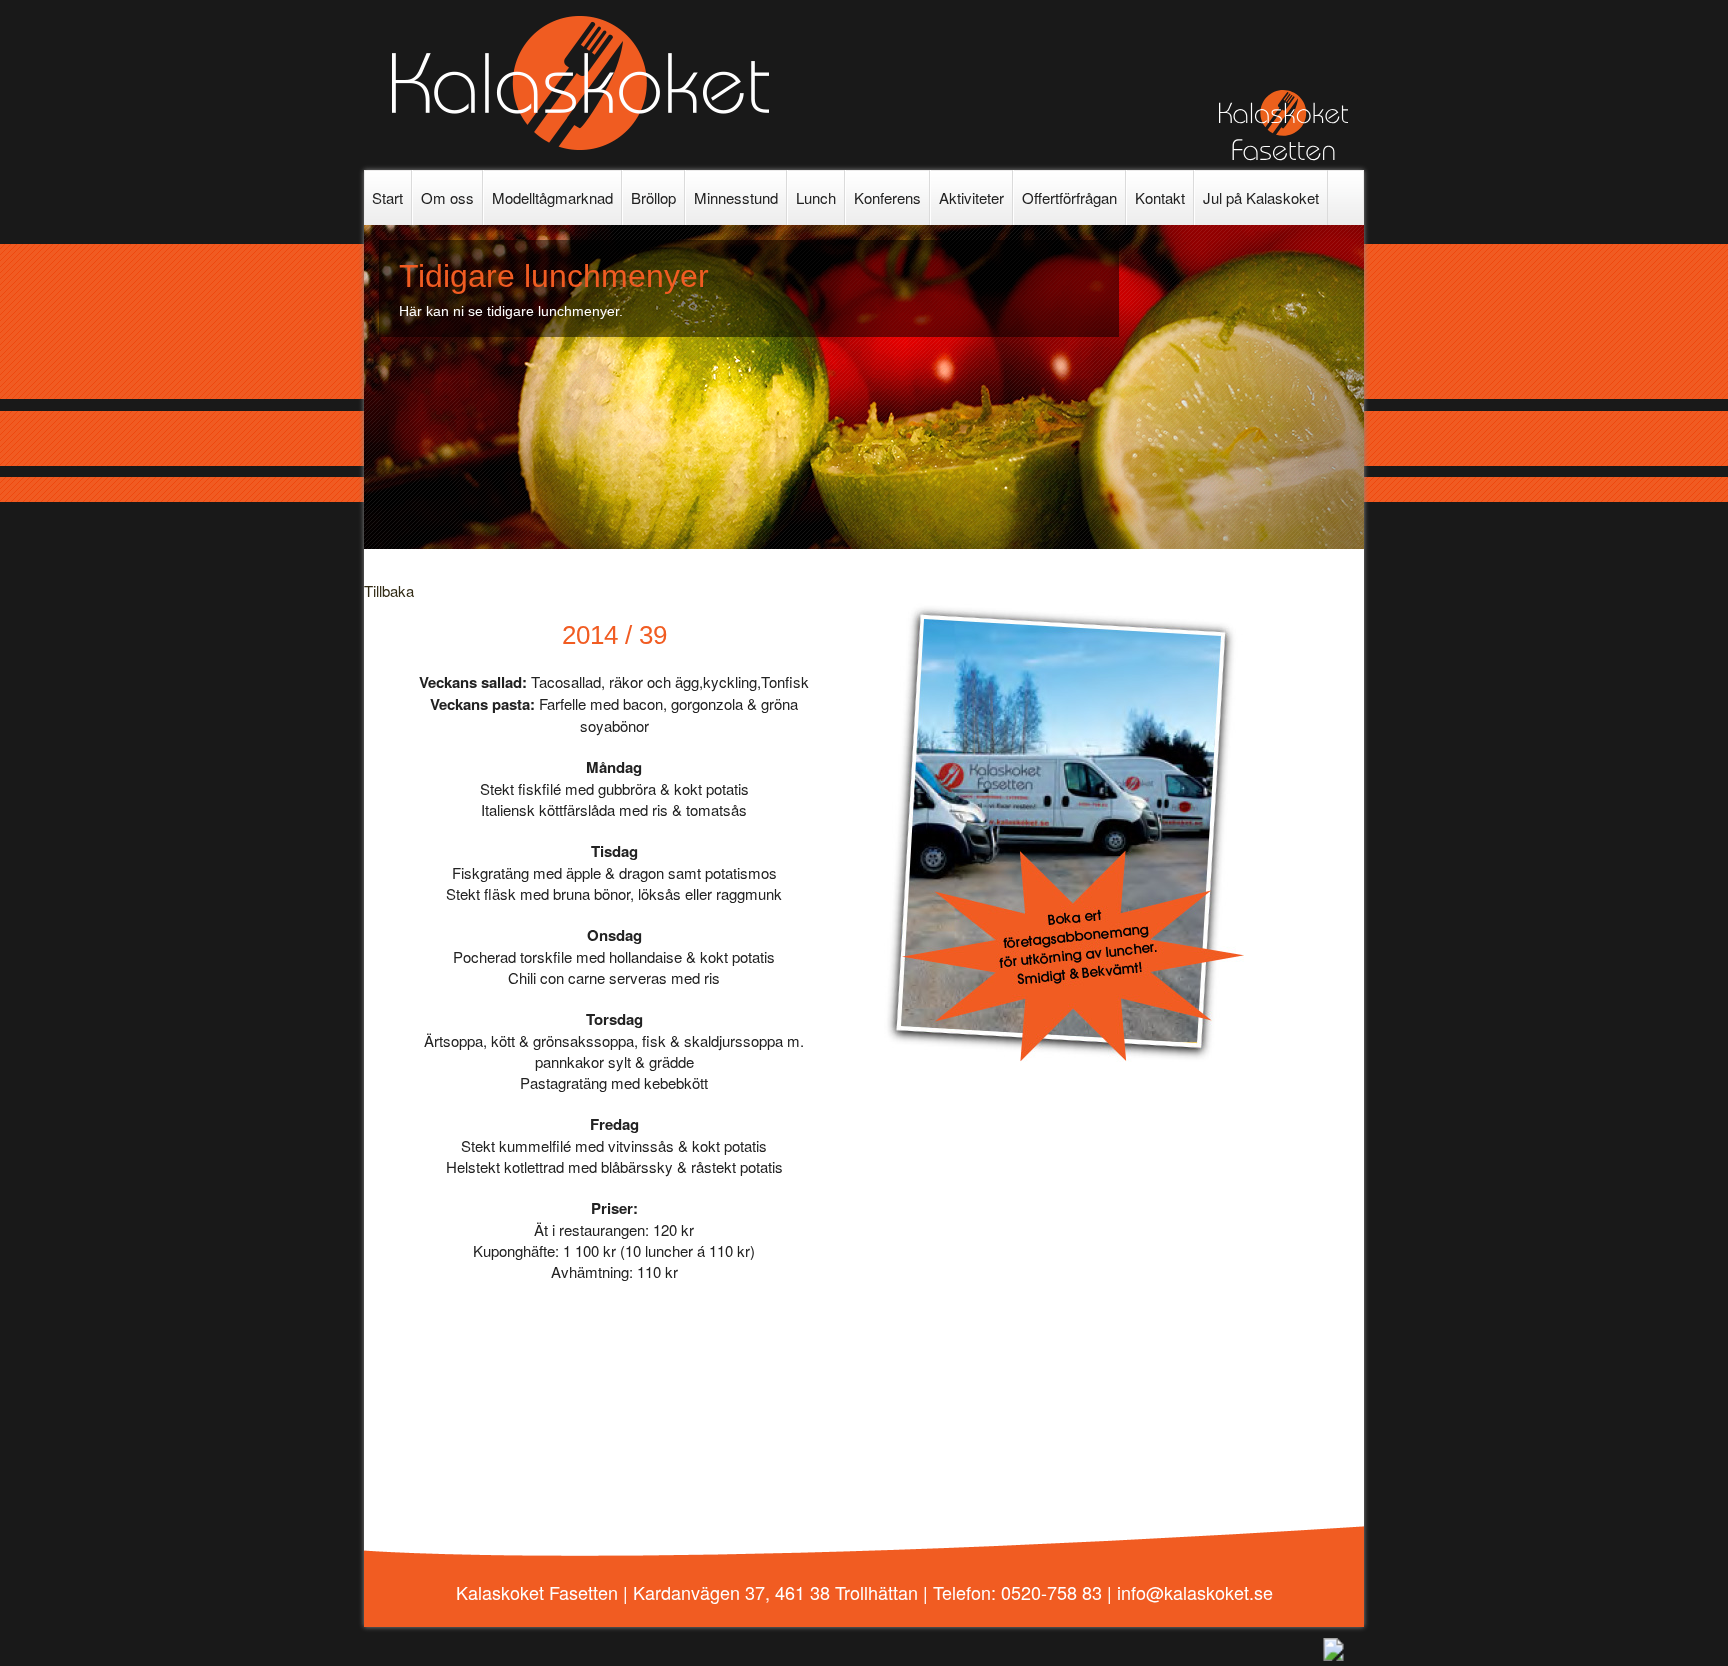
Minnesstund (736, 197)
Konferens (887, 197)
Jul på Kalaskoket (1261, 197)
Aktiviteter (971, 197)
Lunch (816, 197)
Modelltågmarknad (552, 197)
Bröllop (653, 197)
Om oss (447, 197)
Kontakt (1160, 197)
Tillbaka (389, 590)
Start (387, 197)
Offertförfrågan (1069, 197)
